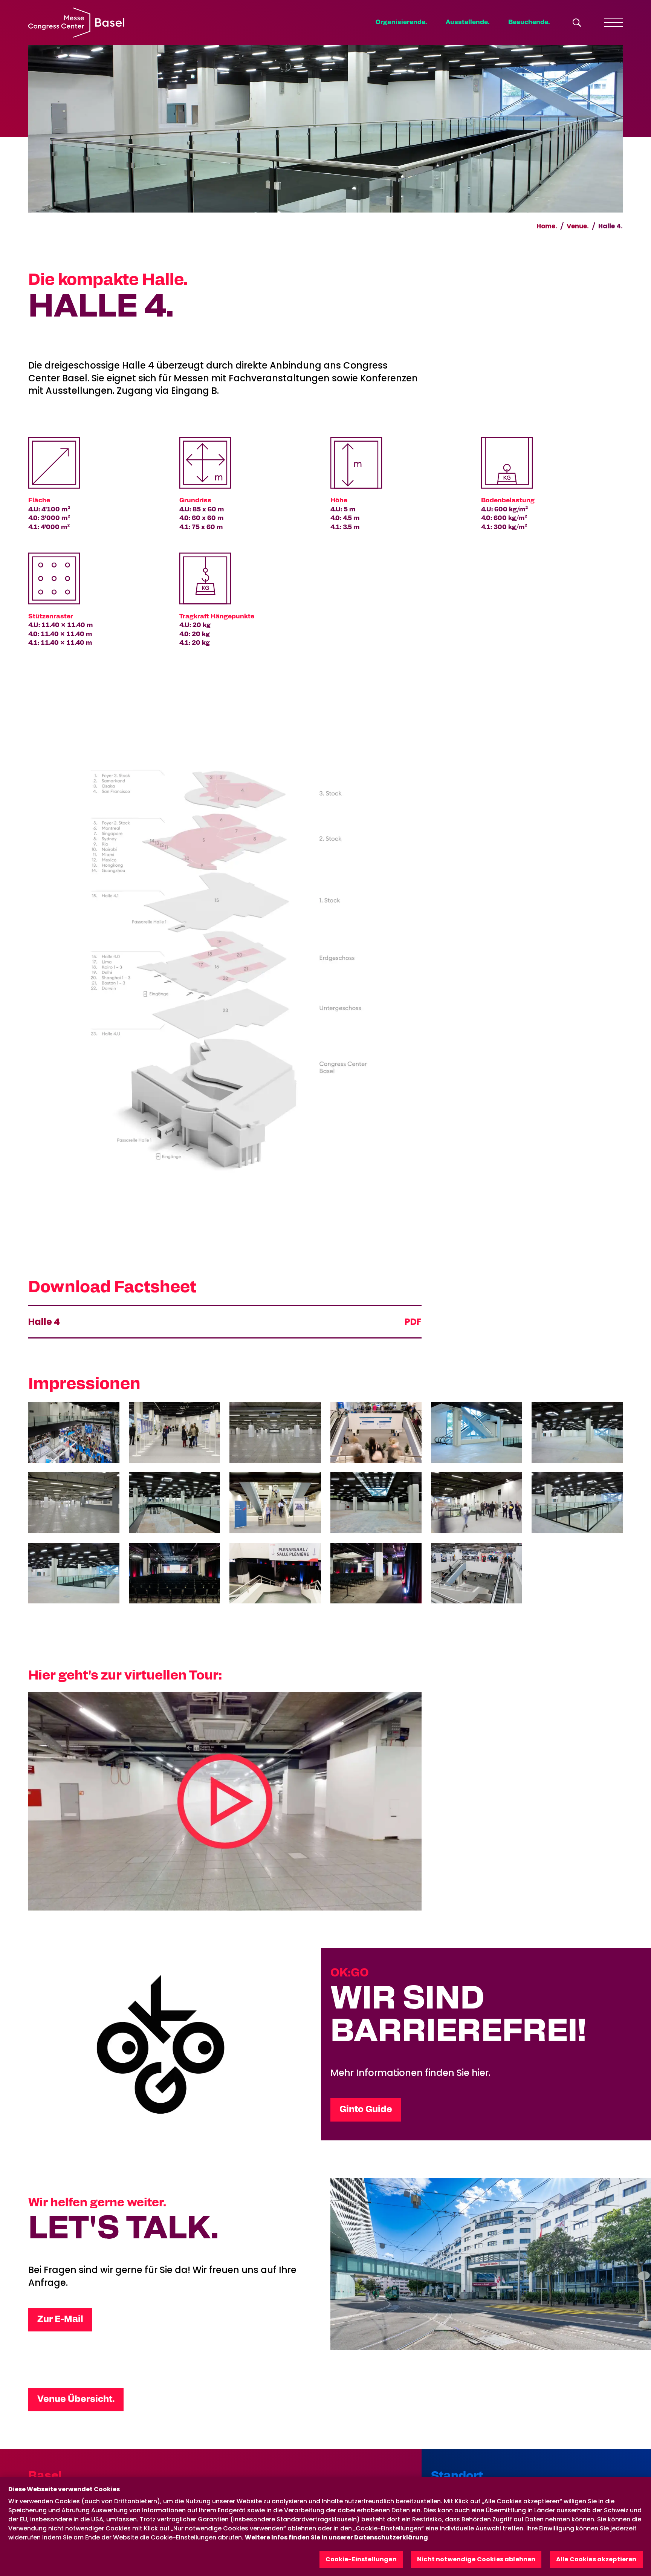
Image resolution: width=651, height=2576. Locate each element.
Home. (547, 226)
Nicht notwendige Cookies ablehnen (476, 2559)
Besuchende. (529, 22)
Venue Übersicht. (76, 2399)
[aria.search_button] (577, 23)
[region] (325, 2526)
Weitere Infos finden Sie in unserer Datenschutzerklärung (336, 2537)
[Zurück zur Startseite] (76, 23)
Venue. (578, 226)
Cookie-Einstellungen (361, 2559)
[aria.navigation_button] (613, 23)
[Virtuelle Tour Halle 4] (225, 1801)
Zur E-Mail (60, 2319)
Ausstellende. (468, 22)
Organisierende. (401, 22)
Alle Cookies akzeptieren (596, 2559)
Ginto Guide (366, 2109)
